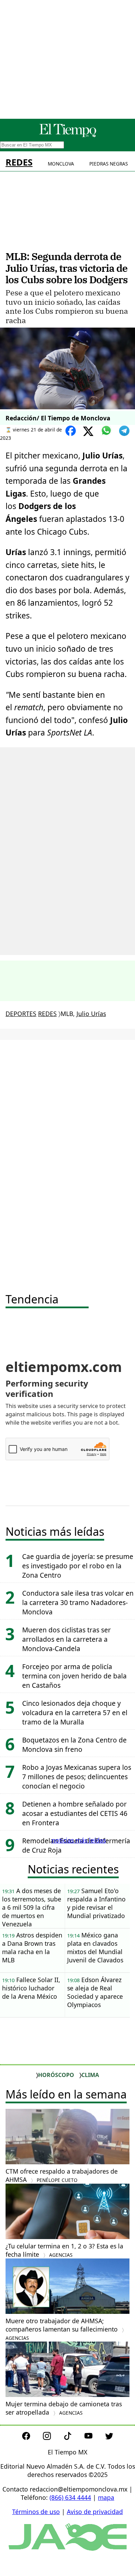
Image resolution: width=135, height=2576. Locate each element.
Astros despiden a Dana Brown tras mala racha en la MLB (32, 1947)
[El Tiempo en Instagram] (52, 2437)
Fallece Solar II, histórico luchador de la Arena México (31, 1988)
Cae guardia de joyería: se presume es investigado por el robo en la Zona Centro (78, 1566)
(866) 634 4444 (70, 2497)
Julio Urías (91, 1014)
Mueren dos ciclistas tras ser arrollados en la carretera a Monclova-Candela (66, 1639)
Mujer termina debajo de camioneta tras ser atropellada (64, 2408)
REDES (19, 162)
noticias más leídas (79, 1840)
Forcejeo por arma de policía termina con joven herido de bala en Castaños (74, 1676)
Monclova (61, 164)
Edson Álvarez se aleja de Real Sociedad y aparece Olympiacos (95, 1992)
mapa (106, 2497)
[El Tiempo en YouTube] (94, 2437)
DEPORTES (21, 1014)
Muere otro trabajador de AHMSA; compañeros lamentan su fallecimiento (62, 2329)
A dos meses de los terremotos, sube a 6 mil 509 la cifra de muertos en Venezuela (32, 1907)
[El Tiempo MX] (67, 136)
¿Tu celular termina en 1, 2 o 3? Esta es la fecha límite (64, 2250)
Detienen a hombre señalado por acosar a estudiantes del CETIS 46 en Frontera (75, 1813)
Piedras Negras (109, 164)
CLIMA (90, 2075)
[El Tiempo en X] (109, 2437)
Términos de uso (36, 2512)
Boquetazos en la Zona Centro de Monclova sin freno (74, 1745)
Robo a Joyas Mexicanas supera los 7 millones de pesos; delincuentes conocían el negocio (77, 1777)
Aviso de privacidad (95, 2512)
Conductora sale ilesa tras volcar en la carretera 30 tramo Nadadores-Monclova (78, 1602)
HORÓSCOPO (56, 2075)
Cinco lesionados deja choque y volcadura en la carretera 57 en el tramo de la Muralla (75, 1713)
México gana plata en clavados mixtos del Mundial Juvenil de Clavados (95, 1947)
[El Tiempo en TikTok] (73, 2437)
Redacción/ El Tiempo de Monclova (58, 418)
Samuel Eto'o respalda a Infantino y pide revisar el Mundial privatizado (96, 1903)
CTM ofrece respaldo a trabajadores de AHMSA (62, 2175)
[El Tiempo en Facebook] (32, 2437)
